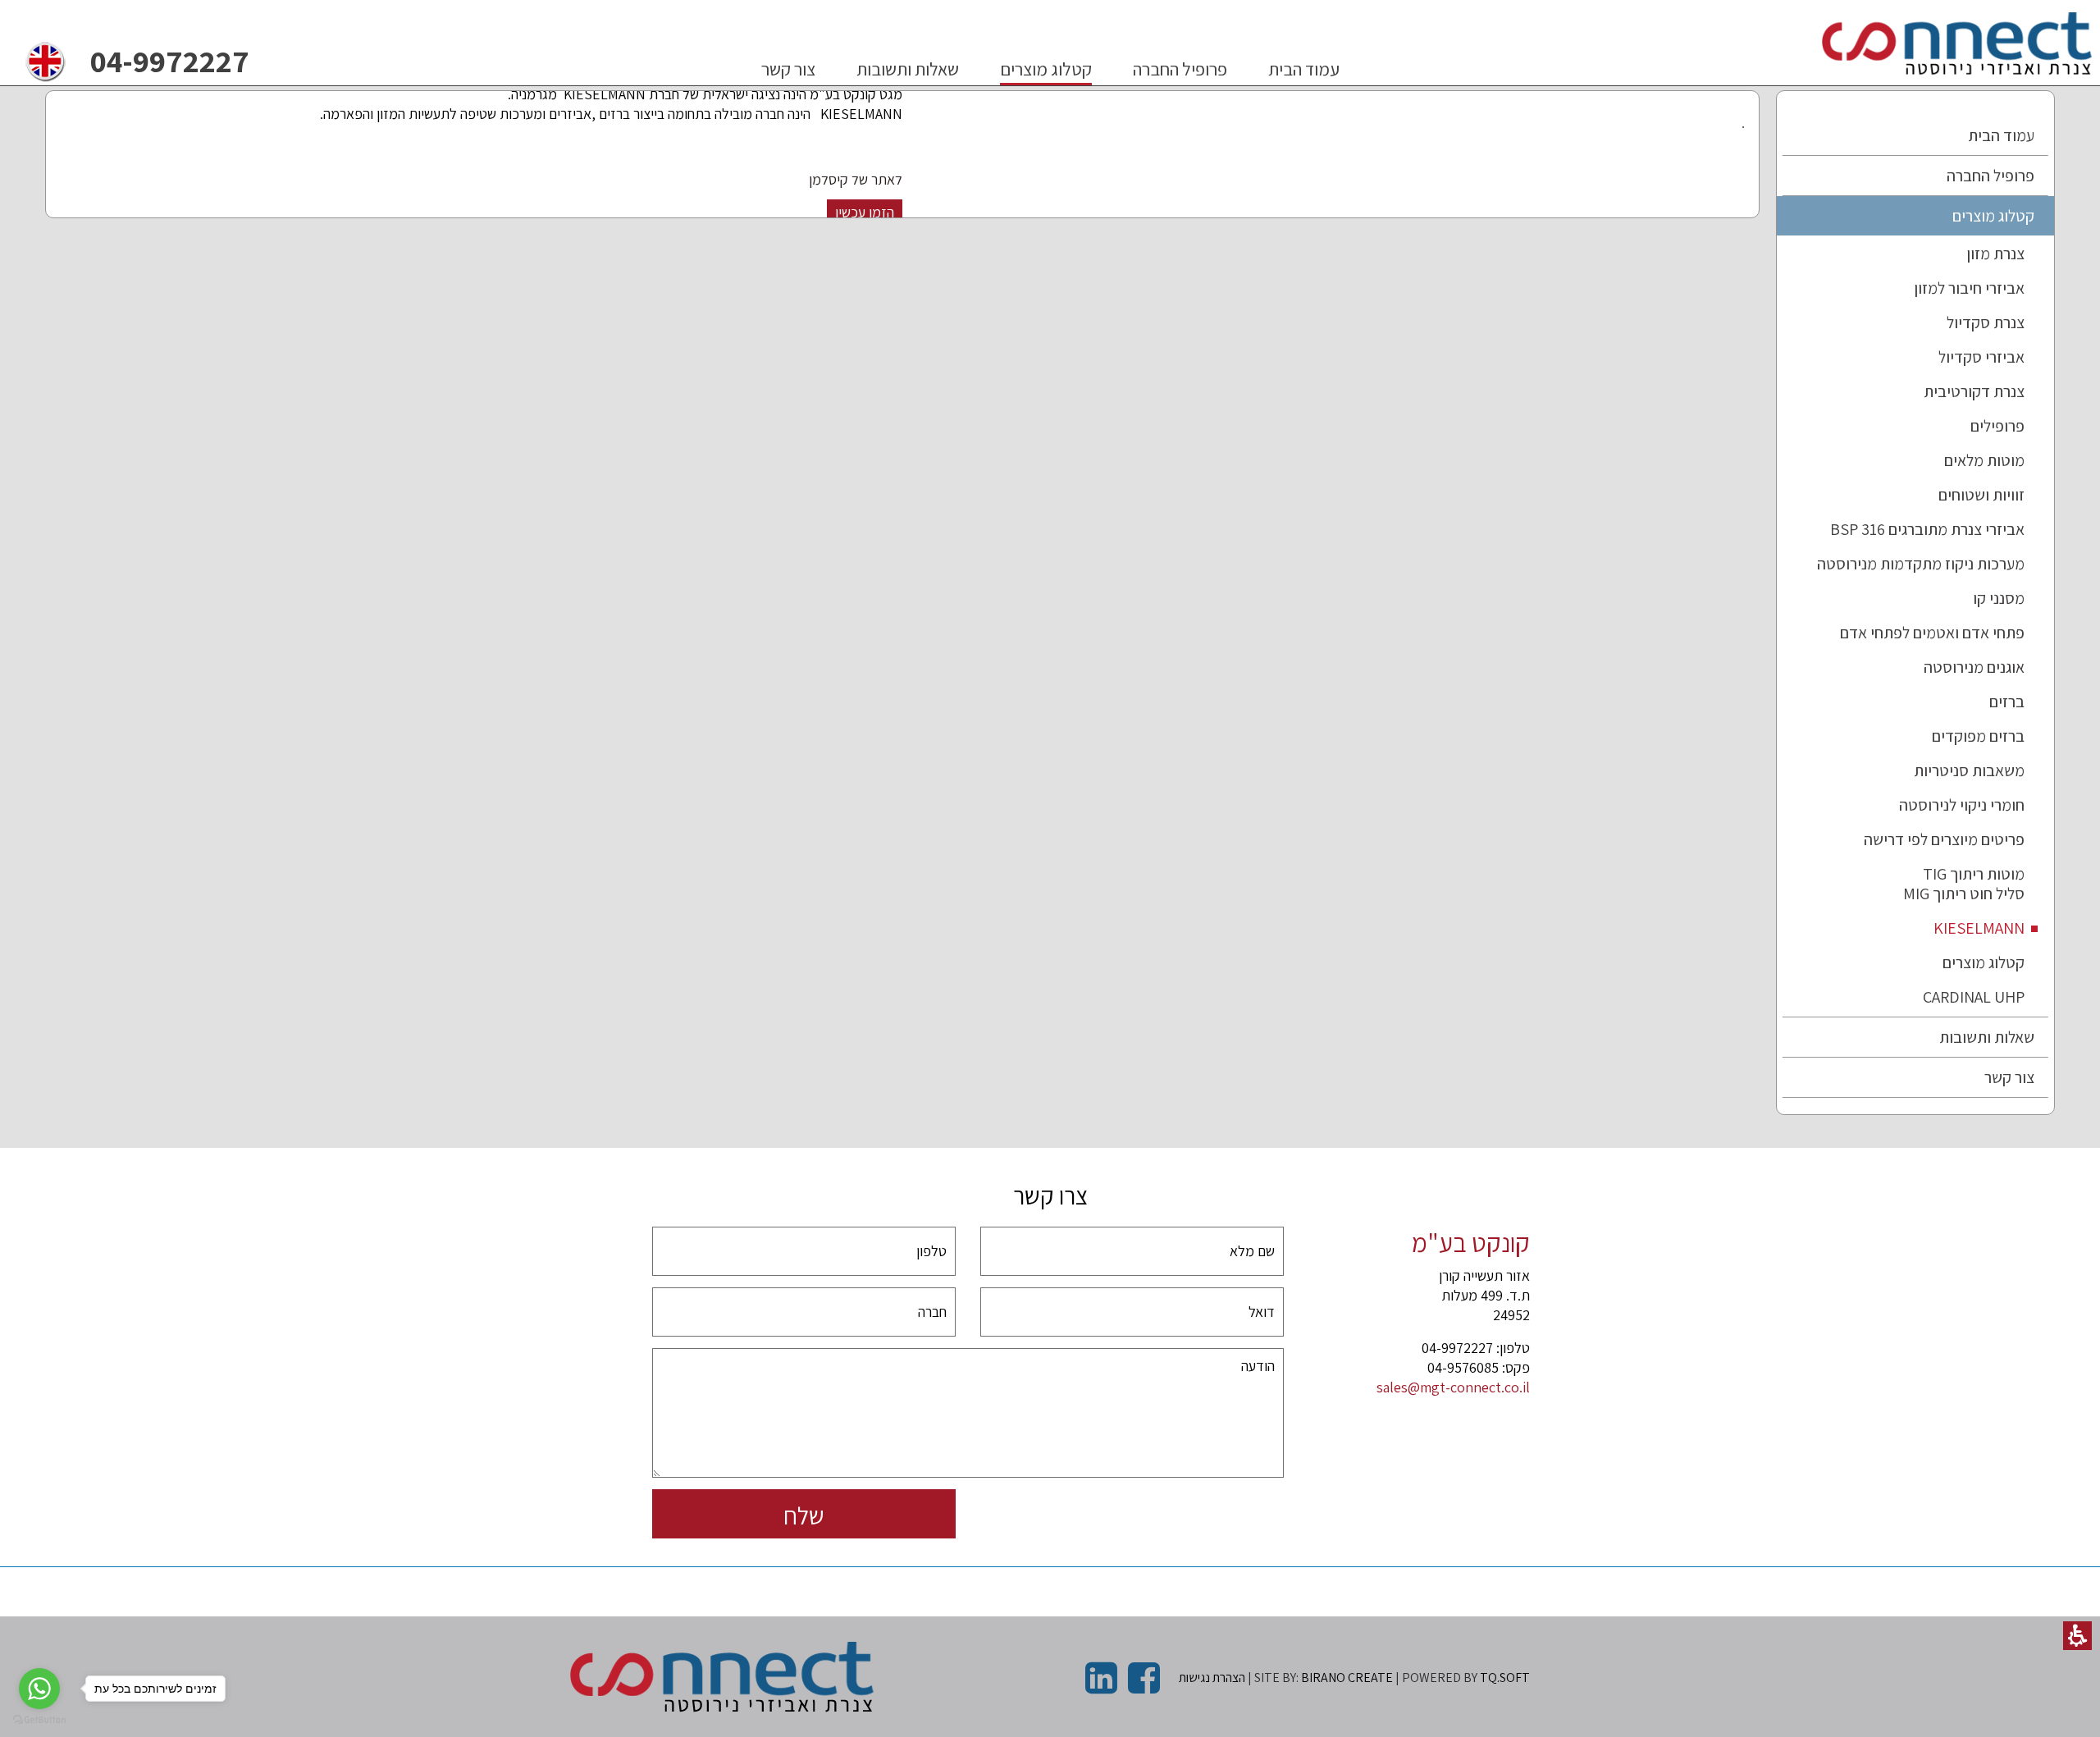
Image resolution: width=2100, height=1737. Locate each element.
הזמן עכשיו (865, 212)
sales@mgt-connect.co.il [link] (1453, 1387)
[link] (45, 62)
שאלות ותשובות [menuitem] (908, 69)
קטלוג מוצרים (1993, 216)
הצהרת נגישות (1212, 1678)
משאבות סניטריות (1969, 770)
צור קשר (2009, 1077)
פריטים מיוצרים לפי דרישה (1944, 839)
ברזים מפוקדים (1978, 736)
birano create (1347, 1678)
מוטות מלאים (1984, 460)
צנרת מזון (1995, 254)
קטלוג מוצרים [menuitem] (1046, 69)
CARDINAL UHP (1974, 997)
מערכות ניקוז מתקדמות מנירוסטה (1921, 564)
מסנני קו (1999, 598)
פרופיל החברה (1990, 176)
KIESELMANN (1979, 928)
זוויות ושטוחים (1981, 495)
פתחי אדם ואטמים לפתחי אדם (1932, 633)
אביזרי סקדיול (1981, 357)
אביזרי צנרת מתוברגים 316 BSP (1927, 529)
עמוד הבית (2001, 135)
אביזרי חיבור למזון (1969, 288)
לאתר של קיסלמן (856, 179)
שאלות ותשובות (1987, 1037)
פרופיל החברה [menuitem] (1180, 69)
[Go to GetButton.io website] (39, 1720)
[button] (2077, 1636)
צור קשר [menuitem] (788, 69)
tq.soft (1505, 1678)
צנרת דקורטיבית (1974, 391)
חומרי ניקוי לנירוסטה (1962, 805)
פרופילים (1997, 426)
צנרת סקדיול (1986, 322)
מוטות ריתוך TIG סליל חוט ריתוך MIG (1964, 884)
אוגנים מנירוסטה (1974, 667)
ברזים (2007, 702)
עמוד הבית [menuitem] (1304, 69)
